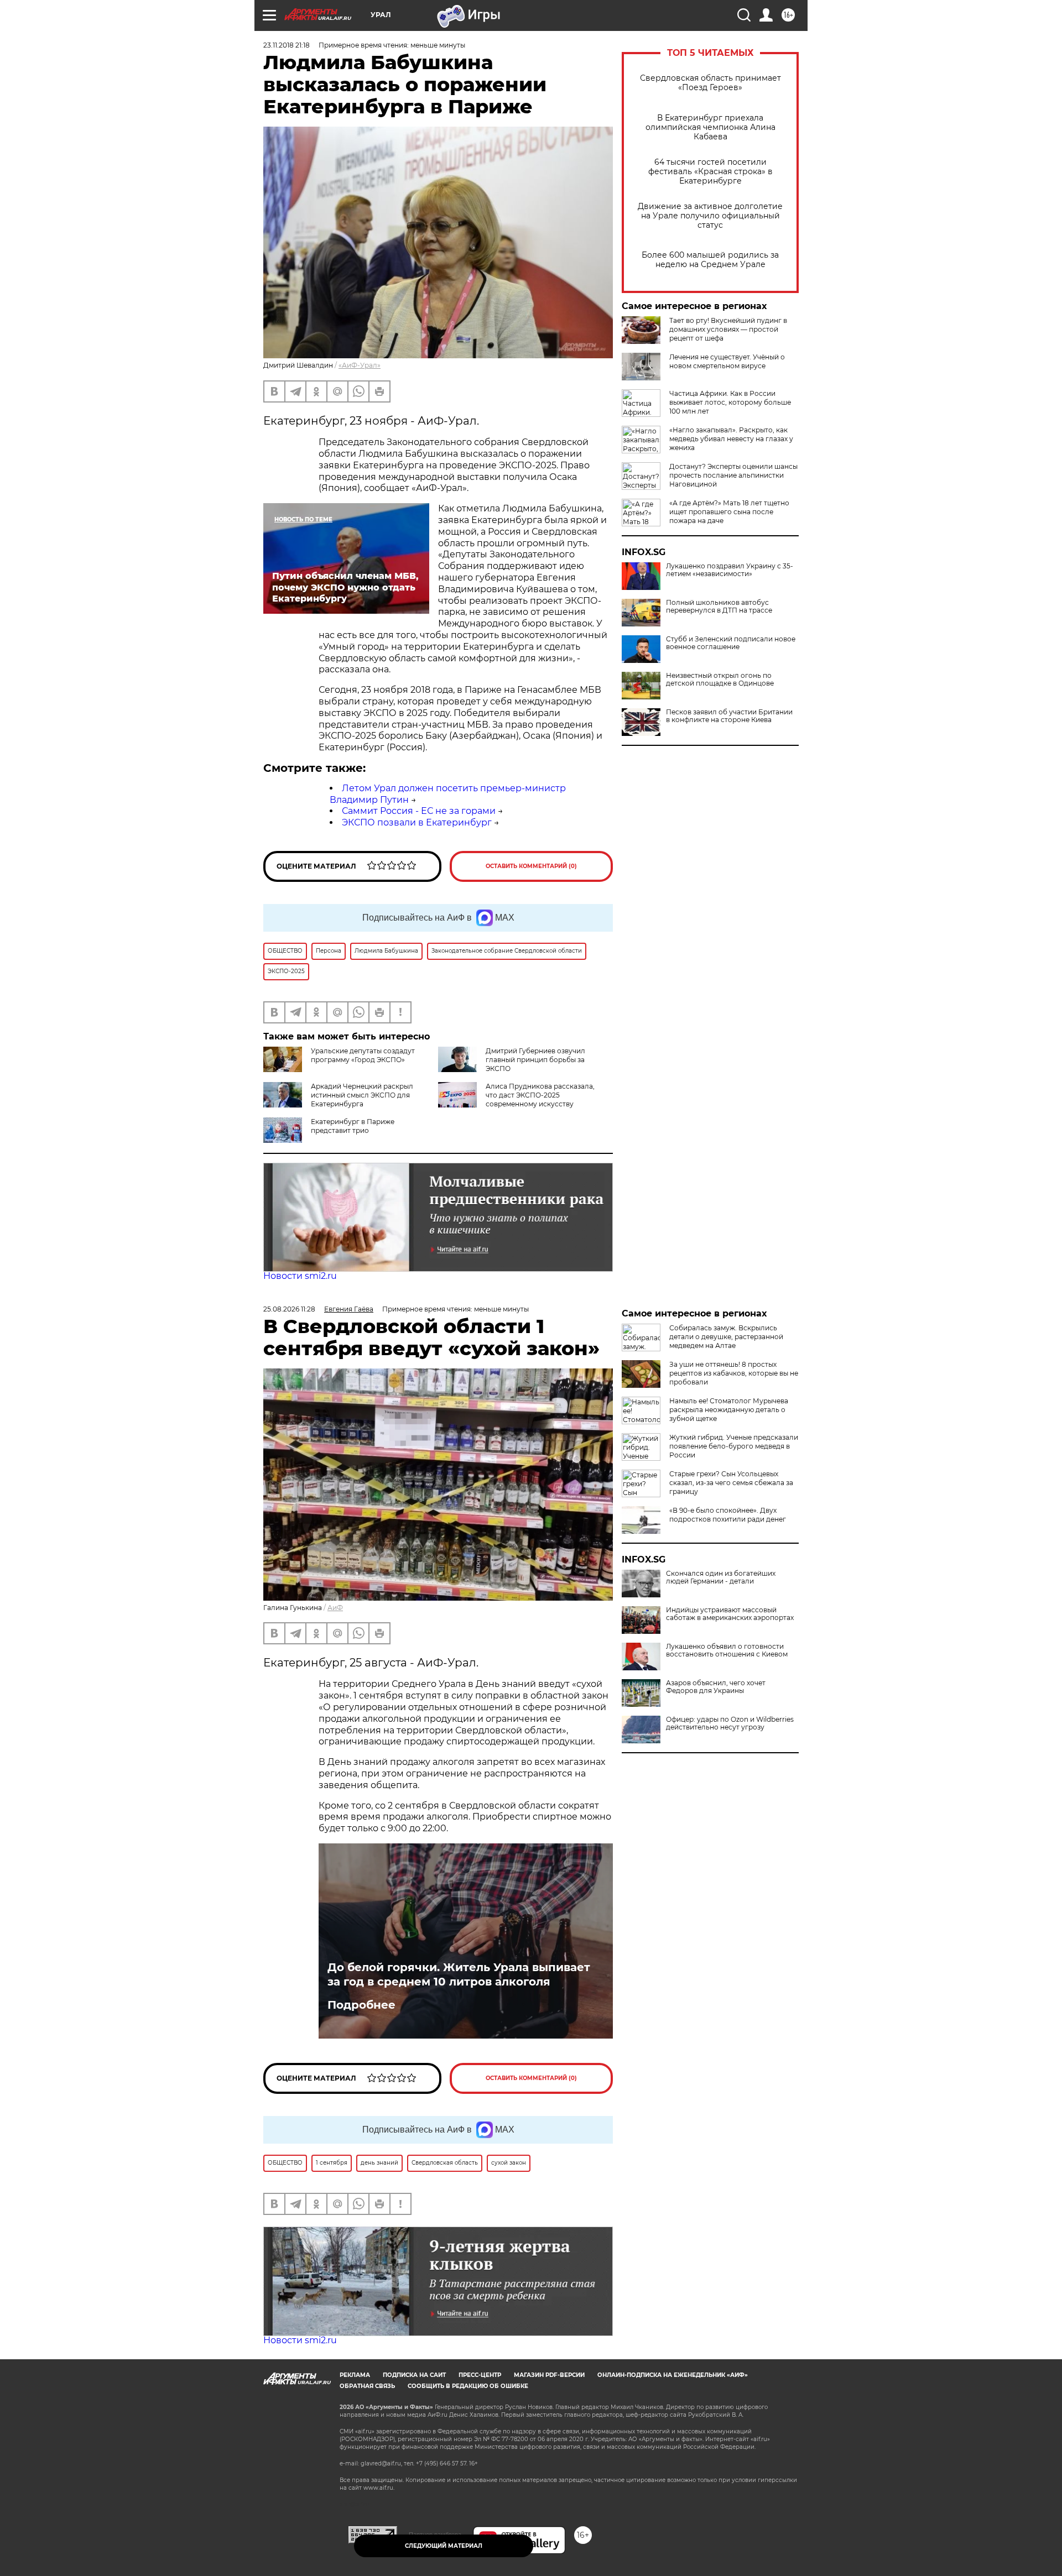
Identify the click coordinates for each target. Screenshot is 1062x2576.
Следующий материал (444, 2546)
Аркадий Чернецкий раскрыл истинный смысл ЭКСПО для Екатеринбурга (362, 1095)
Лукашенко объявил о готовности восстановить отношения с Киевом (727, 1650)
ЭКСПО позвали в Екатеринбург (417, 822)
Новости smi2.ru (300, 1276)
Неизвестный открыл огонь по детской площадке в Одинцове (720, 680)
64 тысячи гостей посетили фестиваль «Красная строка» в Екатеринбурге (710, 172)
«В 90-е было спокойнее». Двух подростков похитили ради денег (728, 1515)
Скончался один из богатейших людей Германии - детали (721, 1577)
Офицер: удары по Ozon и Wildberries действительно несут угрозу (730, 1723)
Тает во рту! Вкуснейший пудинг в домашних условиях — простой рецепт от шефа (728, 329)
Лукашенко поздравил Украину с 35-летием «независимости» (730, 570)
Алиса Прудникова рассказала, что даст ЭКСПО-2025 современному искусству (540, 1095)
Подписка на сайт (414, 2375)
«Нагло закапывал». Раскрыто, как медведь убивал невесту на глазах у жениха (731, 439)
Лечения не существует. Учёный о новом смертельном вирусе (727, 361)
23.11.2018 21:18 (287, 45)
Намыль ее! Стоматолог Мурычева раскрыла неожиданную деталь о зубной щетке (729, 1410)
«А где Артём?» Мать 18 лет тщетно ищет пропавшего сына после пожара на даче (729, 512)
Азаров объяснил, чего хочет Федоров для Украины (716, 1687)
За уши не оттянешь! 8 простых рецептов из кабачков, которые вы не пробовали (734, 1373)
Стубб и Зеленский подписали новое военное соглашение (731, 643)
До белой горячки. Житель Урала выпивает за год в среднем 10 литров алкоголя (459, 1974)
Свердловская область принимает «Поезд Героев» (710, 83)
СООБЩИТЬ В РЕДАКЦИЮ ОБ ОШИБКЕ (468, 2386)
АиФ (335, 1608)
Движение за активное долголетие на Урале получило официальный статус (710, 216)
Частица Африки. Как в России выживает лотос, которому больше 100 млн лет (730, 402)
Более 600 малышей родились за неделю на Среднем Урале (710, 260)
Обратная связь (367, 2386)
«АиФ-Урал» (360, 365)
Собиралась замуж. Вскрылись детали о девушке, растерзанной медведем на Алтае (726, 1337)
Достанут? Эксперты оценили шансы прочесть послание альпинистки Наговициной (733, 475)
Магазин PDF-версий (549, 2375)
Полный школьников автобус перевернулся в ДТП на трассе (719, 607)
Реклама (355, 2375)
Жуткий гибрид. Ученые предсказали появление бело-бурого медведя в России (734, 1446)
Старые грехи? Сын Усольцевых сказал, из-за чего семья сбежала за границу (731, 1483)
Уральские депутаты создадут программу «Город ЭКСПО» (363, 1055)
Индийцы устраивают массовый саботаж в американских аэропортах (730, 1614)
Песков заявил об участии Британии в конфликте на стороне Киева (729, 716)
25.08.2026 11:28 (289, 1309)
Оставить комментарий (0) (531, 866)
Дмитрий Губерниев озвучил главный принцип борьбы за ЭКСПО (535, 1060)
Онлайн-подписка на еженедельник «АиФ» (673, 2375)
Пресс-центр (480, 2375)
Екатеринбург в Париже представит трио (353, 1126)
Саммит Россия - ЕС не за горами (419, 811)
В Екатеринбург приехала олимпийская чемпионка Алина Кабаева (710, 127)
